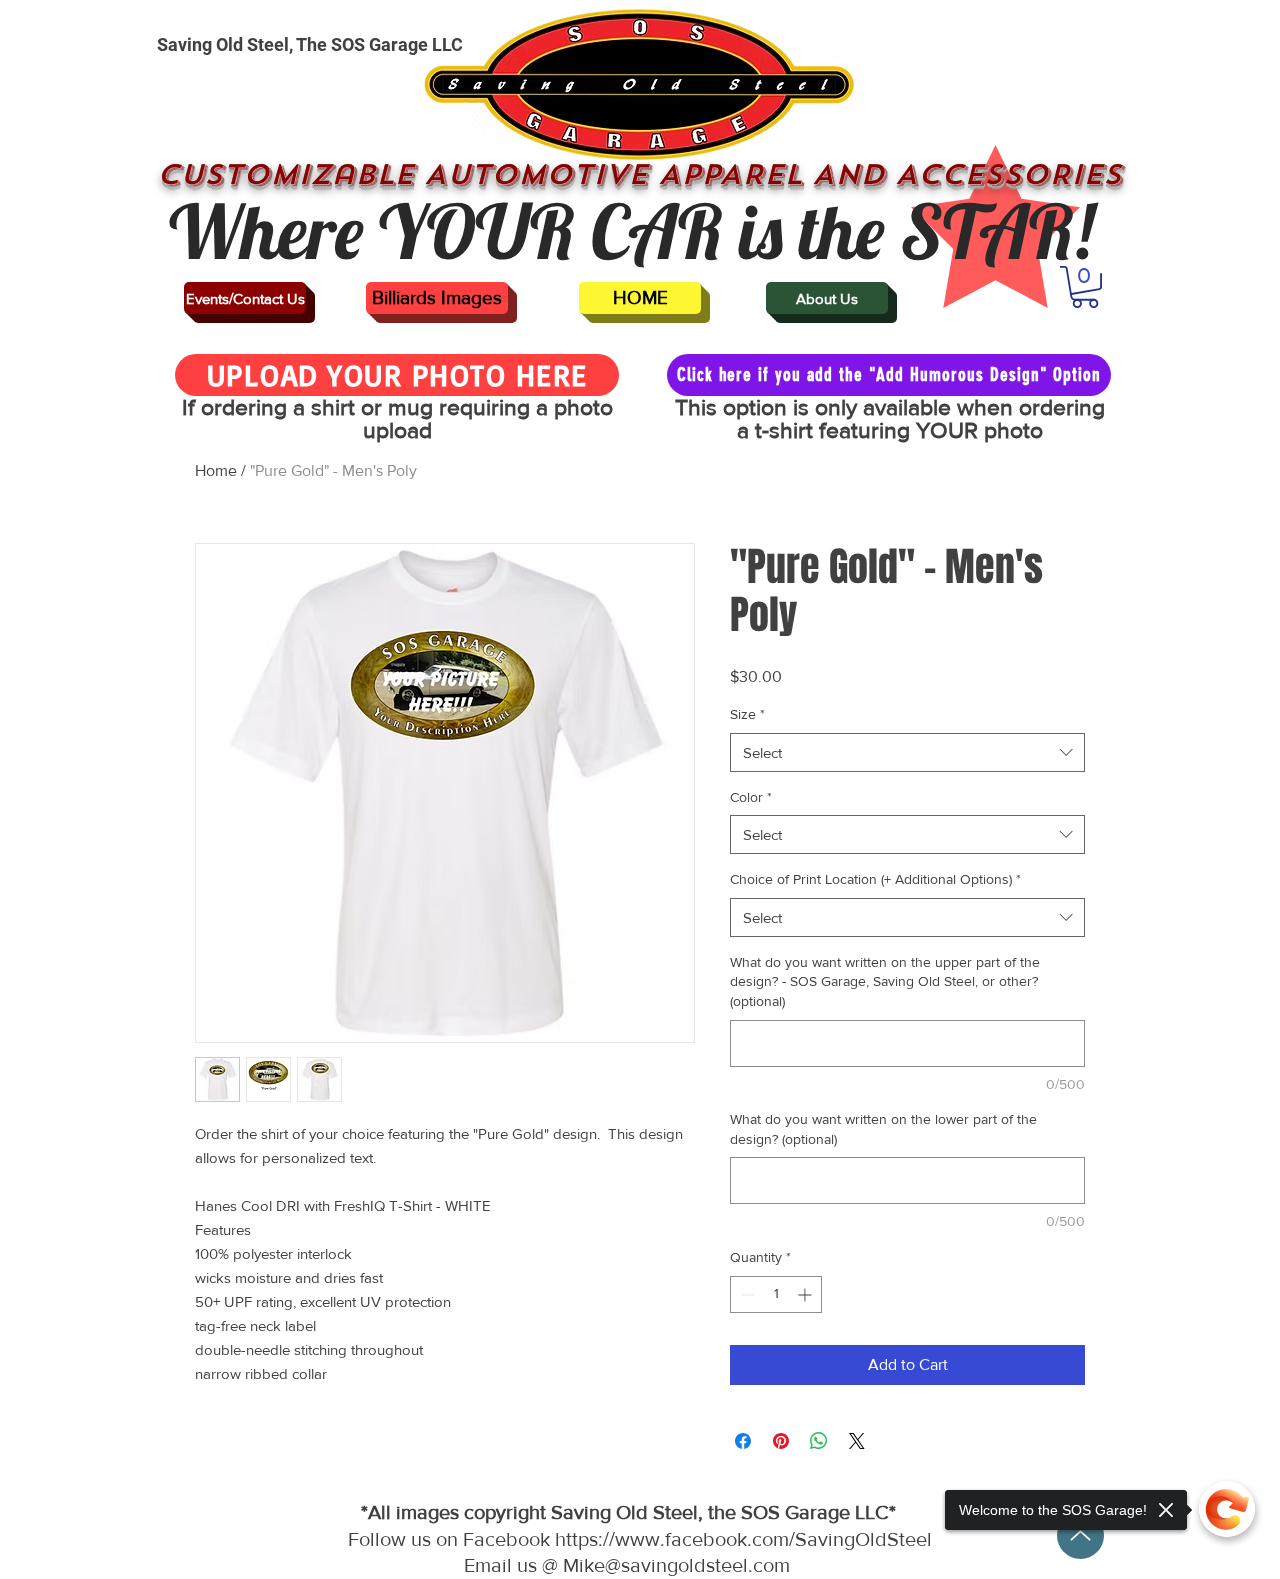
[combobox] (907, 752)
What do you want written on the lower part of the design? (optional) (883, 1129)
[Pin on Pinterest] (781, 1441)
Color (751, 797)
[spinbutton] (776, 1294)
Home (216, 470)
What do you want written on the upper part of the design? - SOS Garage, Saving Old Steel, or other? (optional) (885, 981)
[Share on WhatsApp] (819, 1441)
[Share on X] (857, 1441)
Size (747, 714)
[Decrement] (745, 1294)
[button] (1085, 287)
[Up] (1080, 1535)
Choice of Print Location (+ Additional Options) (875, 879)
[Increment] (806, 1294)
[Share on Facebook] (743, 1441)
